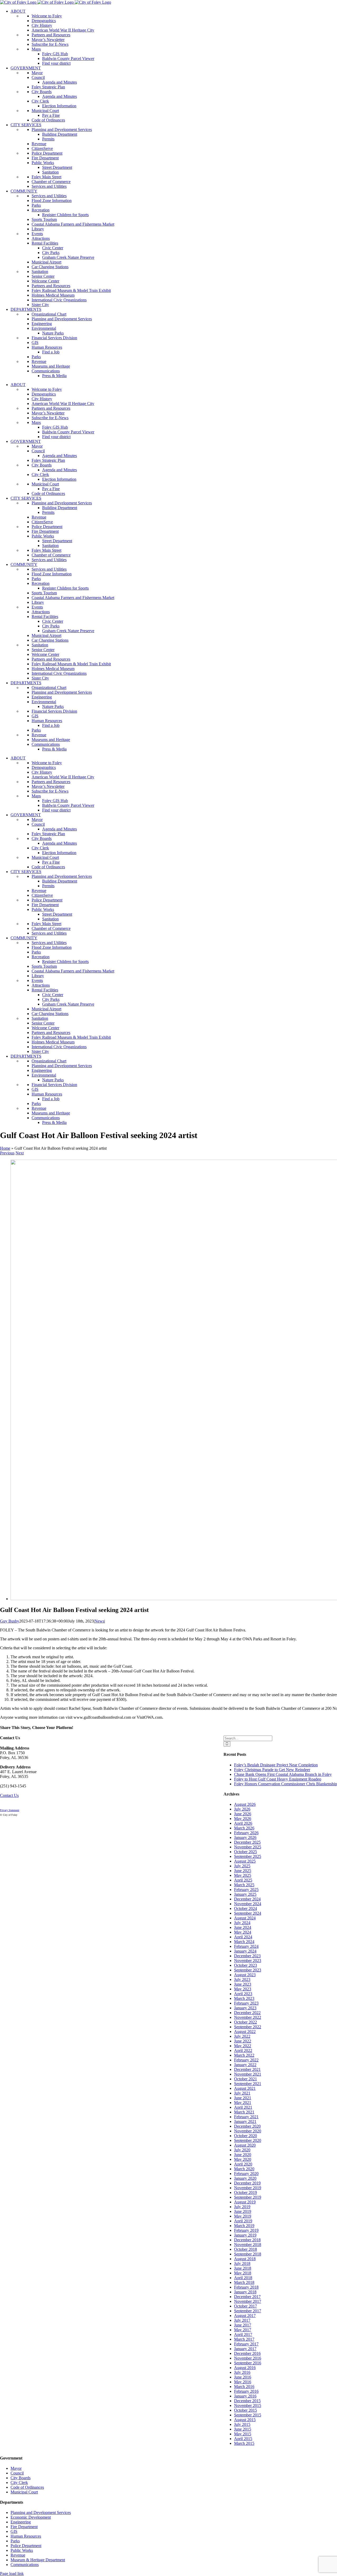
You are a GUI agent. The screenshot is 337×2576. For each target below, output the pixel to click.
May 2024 (243, 1932)
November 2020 (248, 2131)
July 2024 (242, 1923)
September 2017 (248, 2311)
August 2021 (245, 2088)
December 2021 (247, 2069)
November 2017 (248, 2301)
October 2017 (246, 2306)
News (99, 1621)
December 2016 (247, 2353)
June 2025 (243, 1871)
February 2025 (246, 1890)
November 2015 (248, 2405)
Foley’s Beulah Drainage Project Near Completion (276, 1765)
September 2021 (248, 2084)
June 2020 (243, 2155)
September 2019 (248, 2197)
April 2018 (243, 2278)
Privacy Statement (10, 1810)
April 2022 (243, 2050)
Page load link (12, 2574)
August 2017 (245, 2316)
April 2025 (243, 1880)
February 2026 (246, 1833)
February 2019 (246, 2230)
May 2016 (243, 2382)
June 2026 (243, 1814)
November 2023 (248, 1961)
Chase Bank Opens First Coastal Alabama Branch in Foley (283, 1774)
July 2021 (242, 2093)
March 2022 (244, 2055)
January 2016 (245, 2396)
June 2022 (243, 2041)
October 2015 (246, 2410)
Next (20, 1153)
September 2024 (248, 1913)
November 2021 (248, 2074)
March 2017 (244, 2339)
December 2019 (247, 2183)
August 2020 (245, 2145)
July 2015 (242, 2424)
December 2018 (247, 2240)
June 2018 (243, 2268)
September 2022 (248, 2027)
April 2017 (243, 2334)
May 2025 (243, 1875)
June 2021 (243, 2098)
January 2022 (245, 2065)
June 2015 (243, 2429)
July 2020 (242, 2150)
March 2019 (244, 2226)
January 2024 (245, 1951)
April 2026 (243, 1823)
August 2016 (245, 2368)
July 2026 (242, 1809)
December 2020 (247, 2126)
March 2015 (244, 2443)
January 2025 (245, 1894)
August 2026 (245, 1804)
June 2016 (243, 2377)
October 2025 (246, 1852)
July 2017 (242, 2320)
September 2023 (248, 1970)
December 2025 (247, 1842)
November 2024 (248, 1904)
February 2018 (246, 2287)
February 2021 (246, 2117)
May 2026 (243, 1819)
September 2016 (248, 2363)
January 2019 (245, 2235)
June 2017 (243, 2325)
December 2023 (247, 1956)
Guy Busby (10, 1621)
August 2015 (245, 2420)
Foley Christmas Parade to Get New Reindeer (272, 1770)
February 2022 (246, 2060)
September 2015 (248, 2415)
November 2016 (248, 2358)
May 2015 (243, 2434)
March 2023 (244, 1998)
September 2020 (248, 2140)
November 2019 (248, 2188)
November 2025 (248, 1847)
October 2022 (246, 2022)
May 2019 (243, 2216)
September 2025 (248, 1856)
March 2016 (244, 2387)
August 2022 (245, 2032)
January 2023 (245, 2008)
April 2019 (243, 2221)
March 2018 (244, 2282)
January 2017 (245, 2349)
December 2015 (247, 2401)
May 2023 (243, 1989)
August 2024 (245, 1918)
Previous (7, 1153)
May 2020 (243, 2159)
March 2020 (244, 2169)
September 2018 (248, 2254)
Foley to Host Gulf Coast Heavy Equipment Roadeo (278, 1779)
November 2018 (248, 2245)
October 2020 (246, 2136)
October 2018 (246, 2249)
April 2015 (243, 2439)
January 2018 (245, 2292)
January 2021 (245, 2121)
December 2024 (247, 1899)
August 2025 (245, 1861)
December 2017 (247, 2297)
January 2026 (245, 1837)
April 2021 (243, 2107)
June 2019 (243, 2211)
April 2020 (243, 2164)
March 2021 (244, 2112)
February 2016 (246, 2391)
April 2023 (243, 1994)
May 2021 (243, 2103)
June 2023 (243, 1984)
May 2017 (243, 2330)
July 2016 (242, 2372)
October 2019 (246, 2192)
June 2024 (243, 1927)
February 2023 (246, 2003)
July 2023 (242, 1979)
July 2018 (242, 2263)
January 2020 (245, 2178)
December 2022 (247, 2013)
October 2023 (246, 1965)
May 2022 (243, 2046)
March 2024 (244, 1942)
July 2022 (242, 2036)
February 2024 (246, 1946)
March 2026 (244, 1828)
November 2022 (248, 2017)
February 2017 (246, 2344)
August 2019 (245, 2202)
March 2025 (244, 1885)
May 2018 (243, 2273)
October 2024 (246, 1908)
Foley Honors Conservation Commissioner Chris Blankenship (286, 1784)
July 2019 (242, 2207)
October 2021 (246, 2079)
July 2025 (242, 1866)
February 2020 (246, 2174)
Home (5, 1148)
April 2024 (243, 1937)
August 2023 (245, 1975)
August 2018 (245, 2259)
